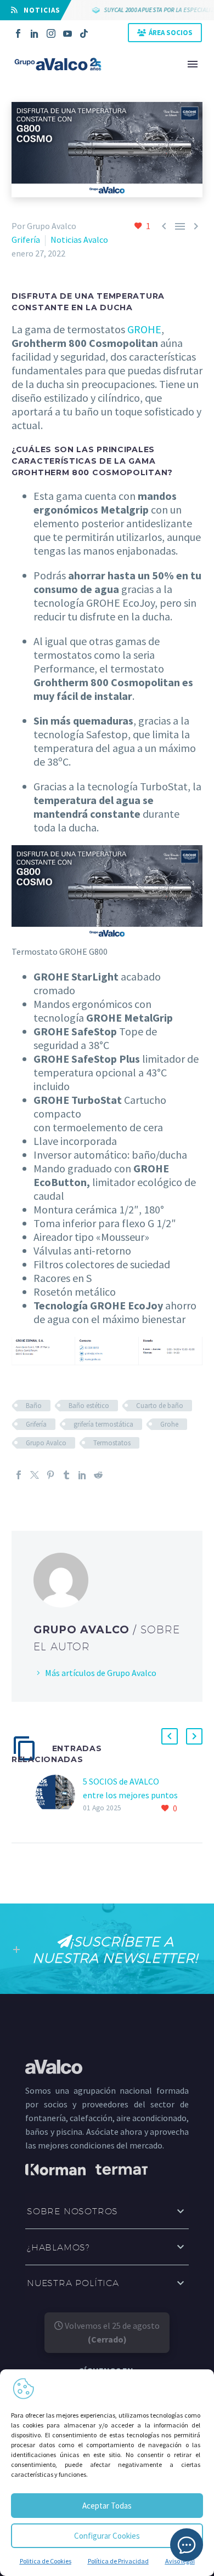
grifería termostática (103, 1424)
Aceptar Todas (107, 2506)
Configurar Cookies (107, 2536)
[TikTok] (84, 33)
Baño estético (89, 1406)
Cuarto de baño (160, 1406)
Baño (34, 1406)
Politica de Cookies (46, 2561)
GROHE (144, 329)
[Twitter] (35, 1475)
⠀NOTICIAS (39, 10)
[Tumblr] (66, 1475)
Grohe (169, 1424)
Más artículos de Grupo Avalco (101, 1673)
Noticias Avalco (79, 240)
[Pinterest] (50, 1475)
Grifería (26, 240)
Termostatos (112, 1443)
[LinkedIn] (35, 33)
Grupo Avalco (46, 1443)
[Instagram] (51, 33)
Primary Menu (193, 64)
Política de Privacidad (118, 2561)
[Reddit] (98, 1475)
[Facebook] (18, 33)
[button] (170, 1736)
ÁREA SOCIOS (171, 33)
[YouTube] (67, 33)
